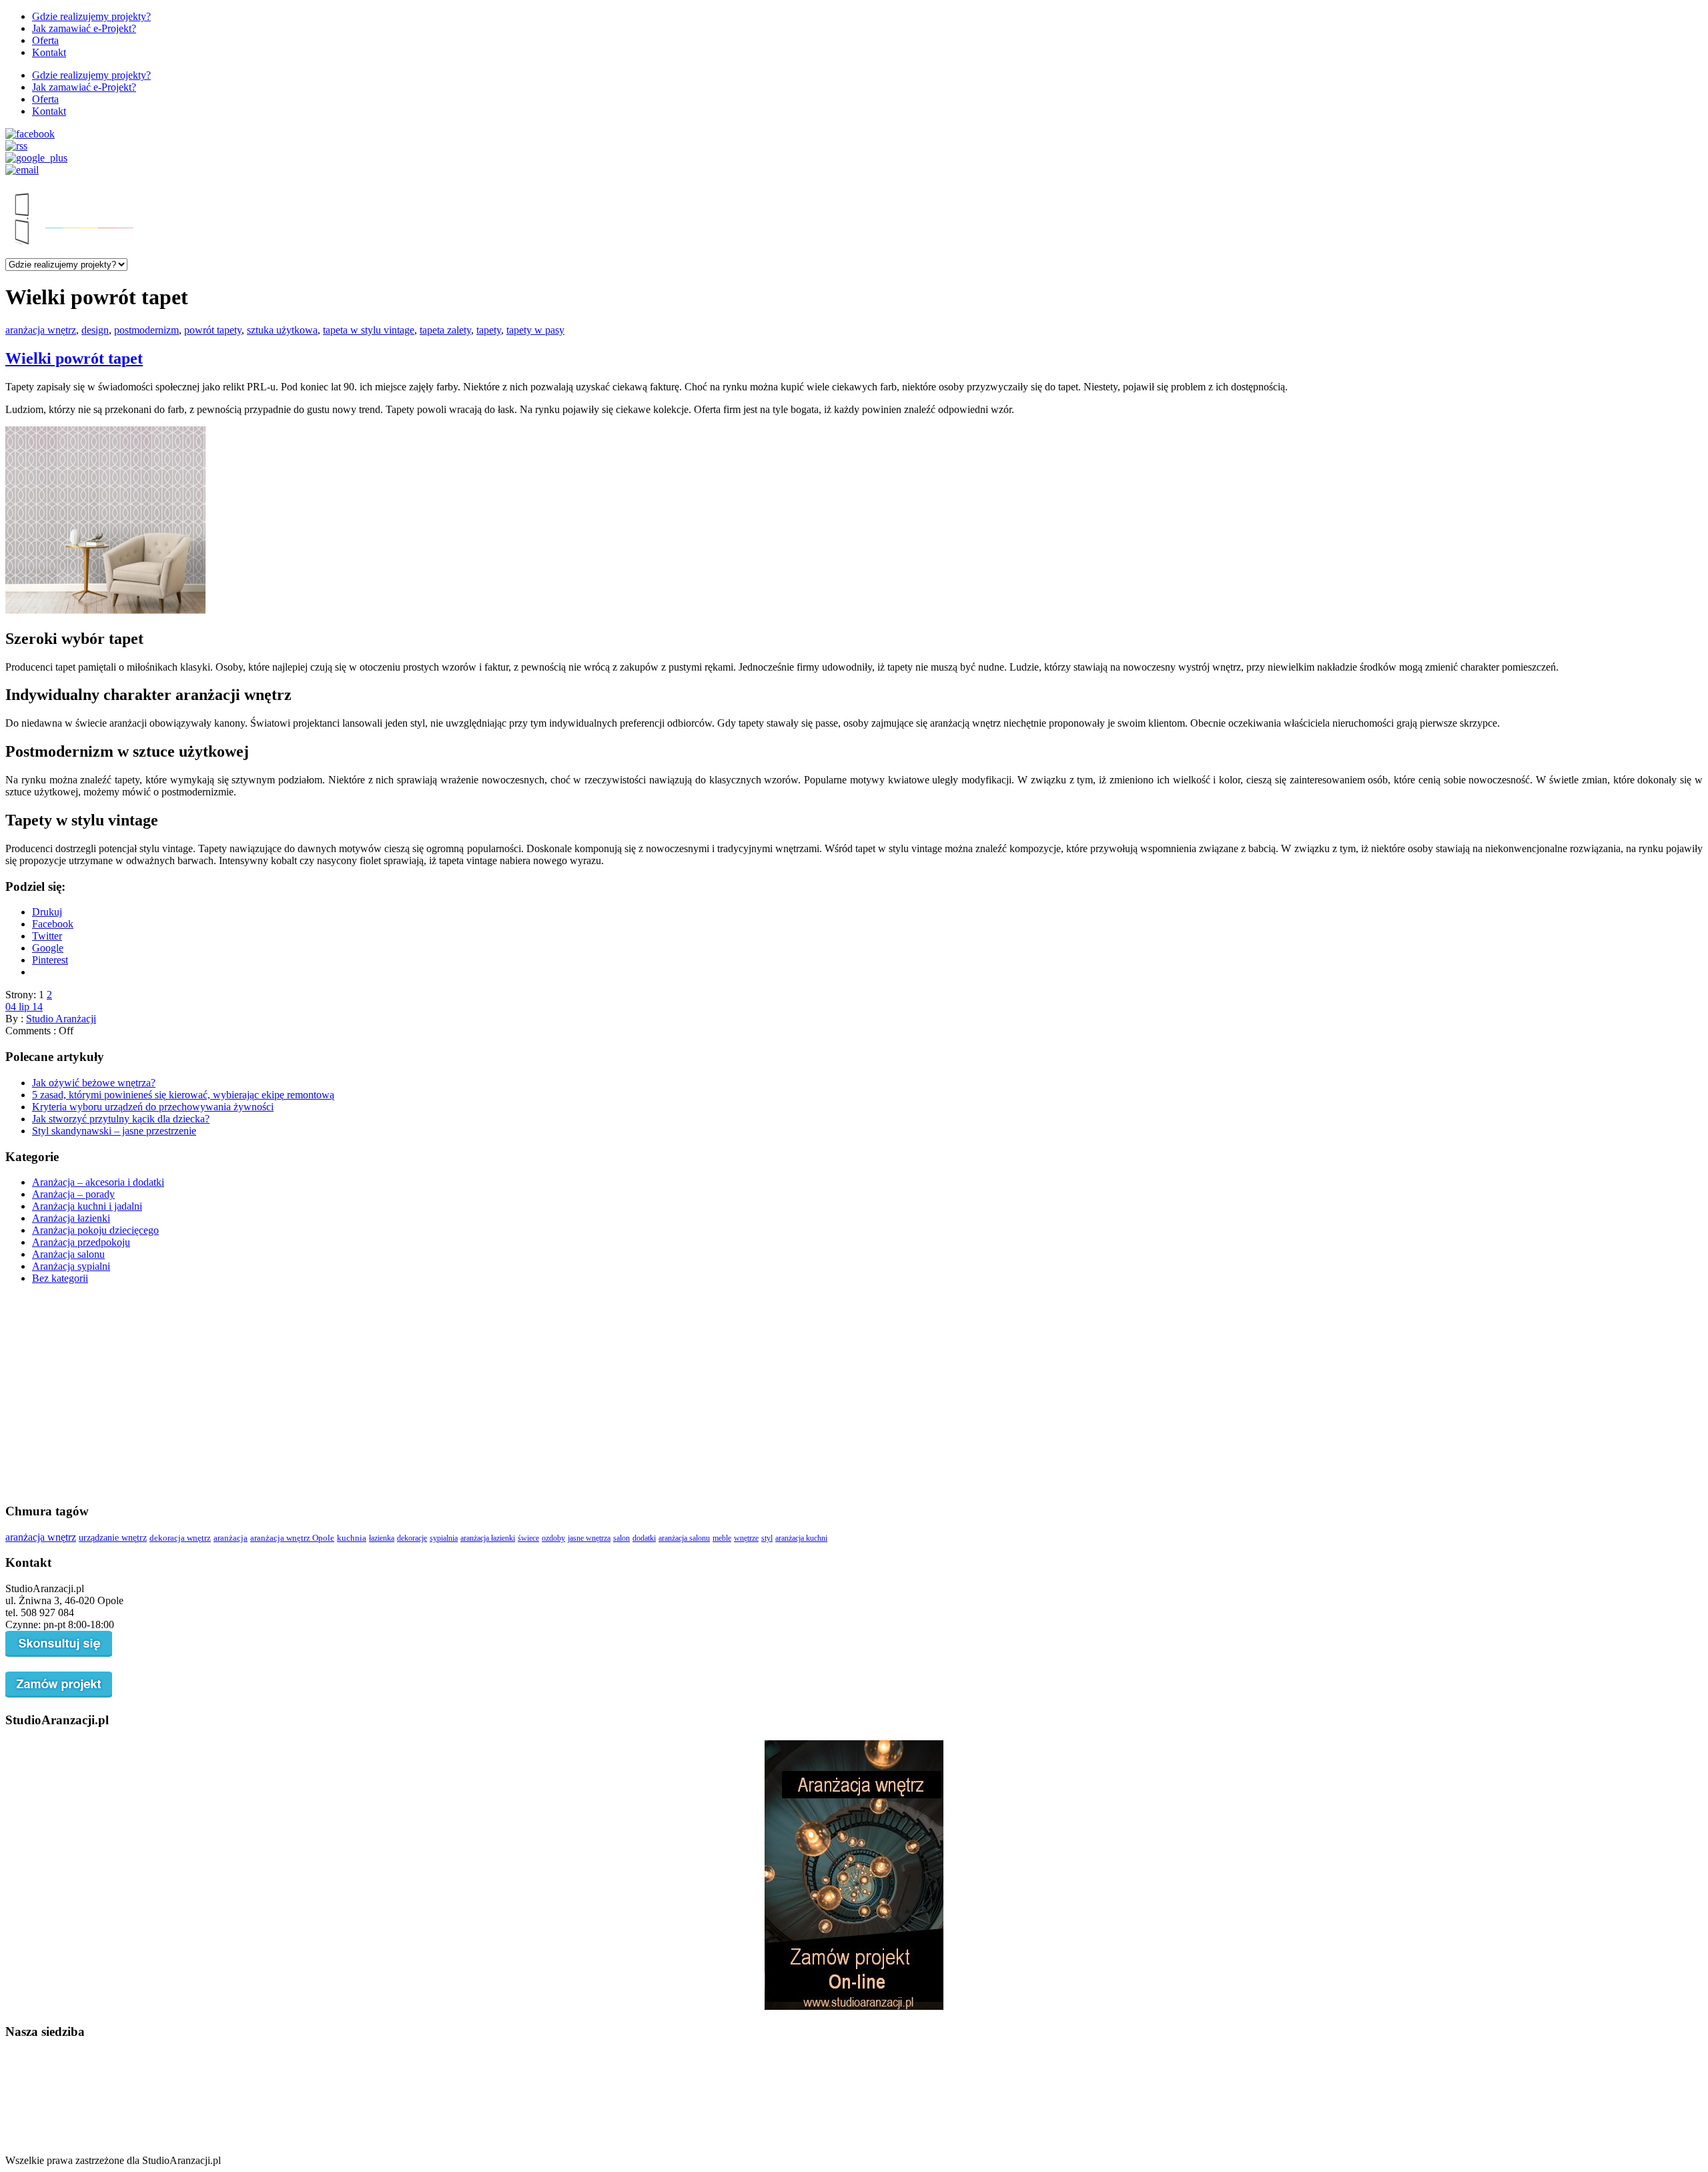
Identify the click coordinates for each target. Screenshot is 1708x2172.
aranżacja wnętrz (41, 330)
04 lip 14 (24, 1007)
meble (722, 1538)
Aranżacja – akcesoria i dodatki (98, 1182)
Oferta (45, 40)
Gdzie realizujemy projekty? (91, 16)
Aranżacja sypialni (71, 1266)
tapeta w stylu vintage (369, 330)
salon (621, 1538)
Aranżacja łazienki (71, 1218)
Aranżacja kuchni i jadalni (87, 1206)
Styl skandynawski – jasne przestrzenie (114, 1131)
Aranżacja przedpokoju (81, 1242)
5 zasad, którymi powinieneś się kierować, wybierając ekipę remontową (183, 1095)
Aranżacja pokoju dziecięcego (95, 1230)
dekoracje (412, 1538)
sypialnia (444, 1538)
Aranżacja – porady (73, 1194)
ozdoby (553, 1538)
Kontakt (49, 52)
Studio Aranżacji (61, 1019)
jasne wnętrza (589, 1538)
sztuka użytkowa (282, 330)
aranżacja (231, 1538)
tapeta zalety (445, 330)
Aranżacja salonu (68, 1254)
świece (528, 1538)
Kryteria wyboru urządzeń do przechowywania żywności (153, 1107)
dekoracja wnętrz (180, 1538)
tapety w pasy (535, 330)
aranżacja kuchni (801, 1538)
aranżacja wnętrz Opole (292, 1538)
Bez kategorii (60, 1278)
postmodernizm (146, 330)
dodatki (644, 1538)
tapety (489, 330)
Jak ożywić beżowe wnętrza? (94, 1083)
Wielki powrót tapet (74, 358)
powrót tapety (213, 330)
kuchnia (352, 1538)
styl (767, 1538)
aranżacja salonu (684, 1538)
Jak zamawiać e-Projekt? (84, 28)
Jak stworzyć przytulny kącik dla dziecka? (121, 1119)
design (95, 330)
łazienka (382, 1538)
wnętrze (746, 1538)
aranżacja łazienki (488, 1538)
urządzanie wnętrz (113, 1537)
